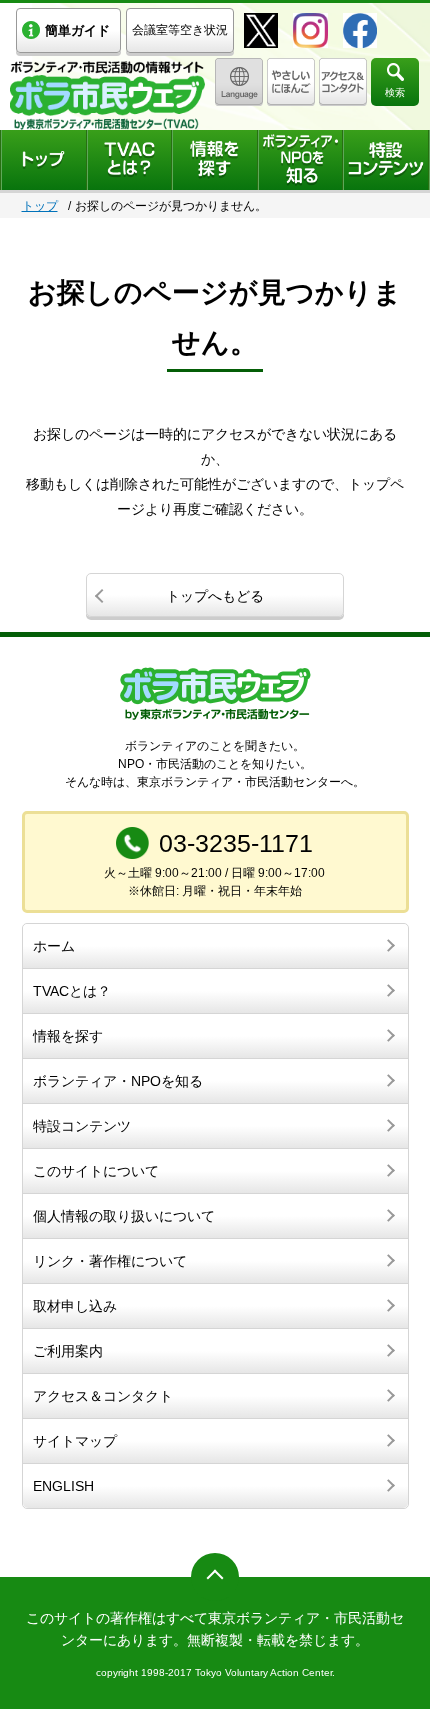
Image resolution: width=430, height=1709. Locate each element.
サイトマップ (75, 1441)
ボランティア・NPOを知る (118, 1081)
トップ (40, 206)
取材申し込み (75, 1306)
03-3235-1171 (236, 843)
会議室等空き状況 (180, 30)
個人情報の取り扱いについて (124, 1216)
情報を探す (68, 1036)
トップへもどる (215, 596)
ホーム (54, 946)
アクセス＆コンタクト (103, 1396)
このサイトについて (96, 1171)
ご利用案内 (68, 1351)
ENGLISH (63, 1486)
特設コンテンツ (82, 1126)
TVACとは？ (72, 991)
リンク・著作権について (110, 1261)
